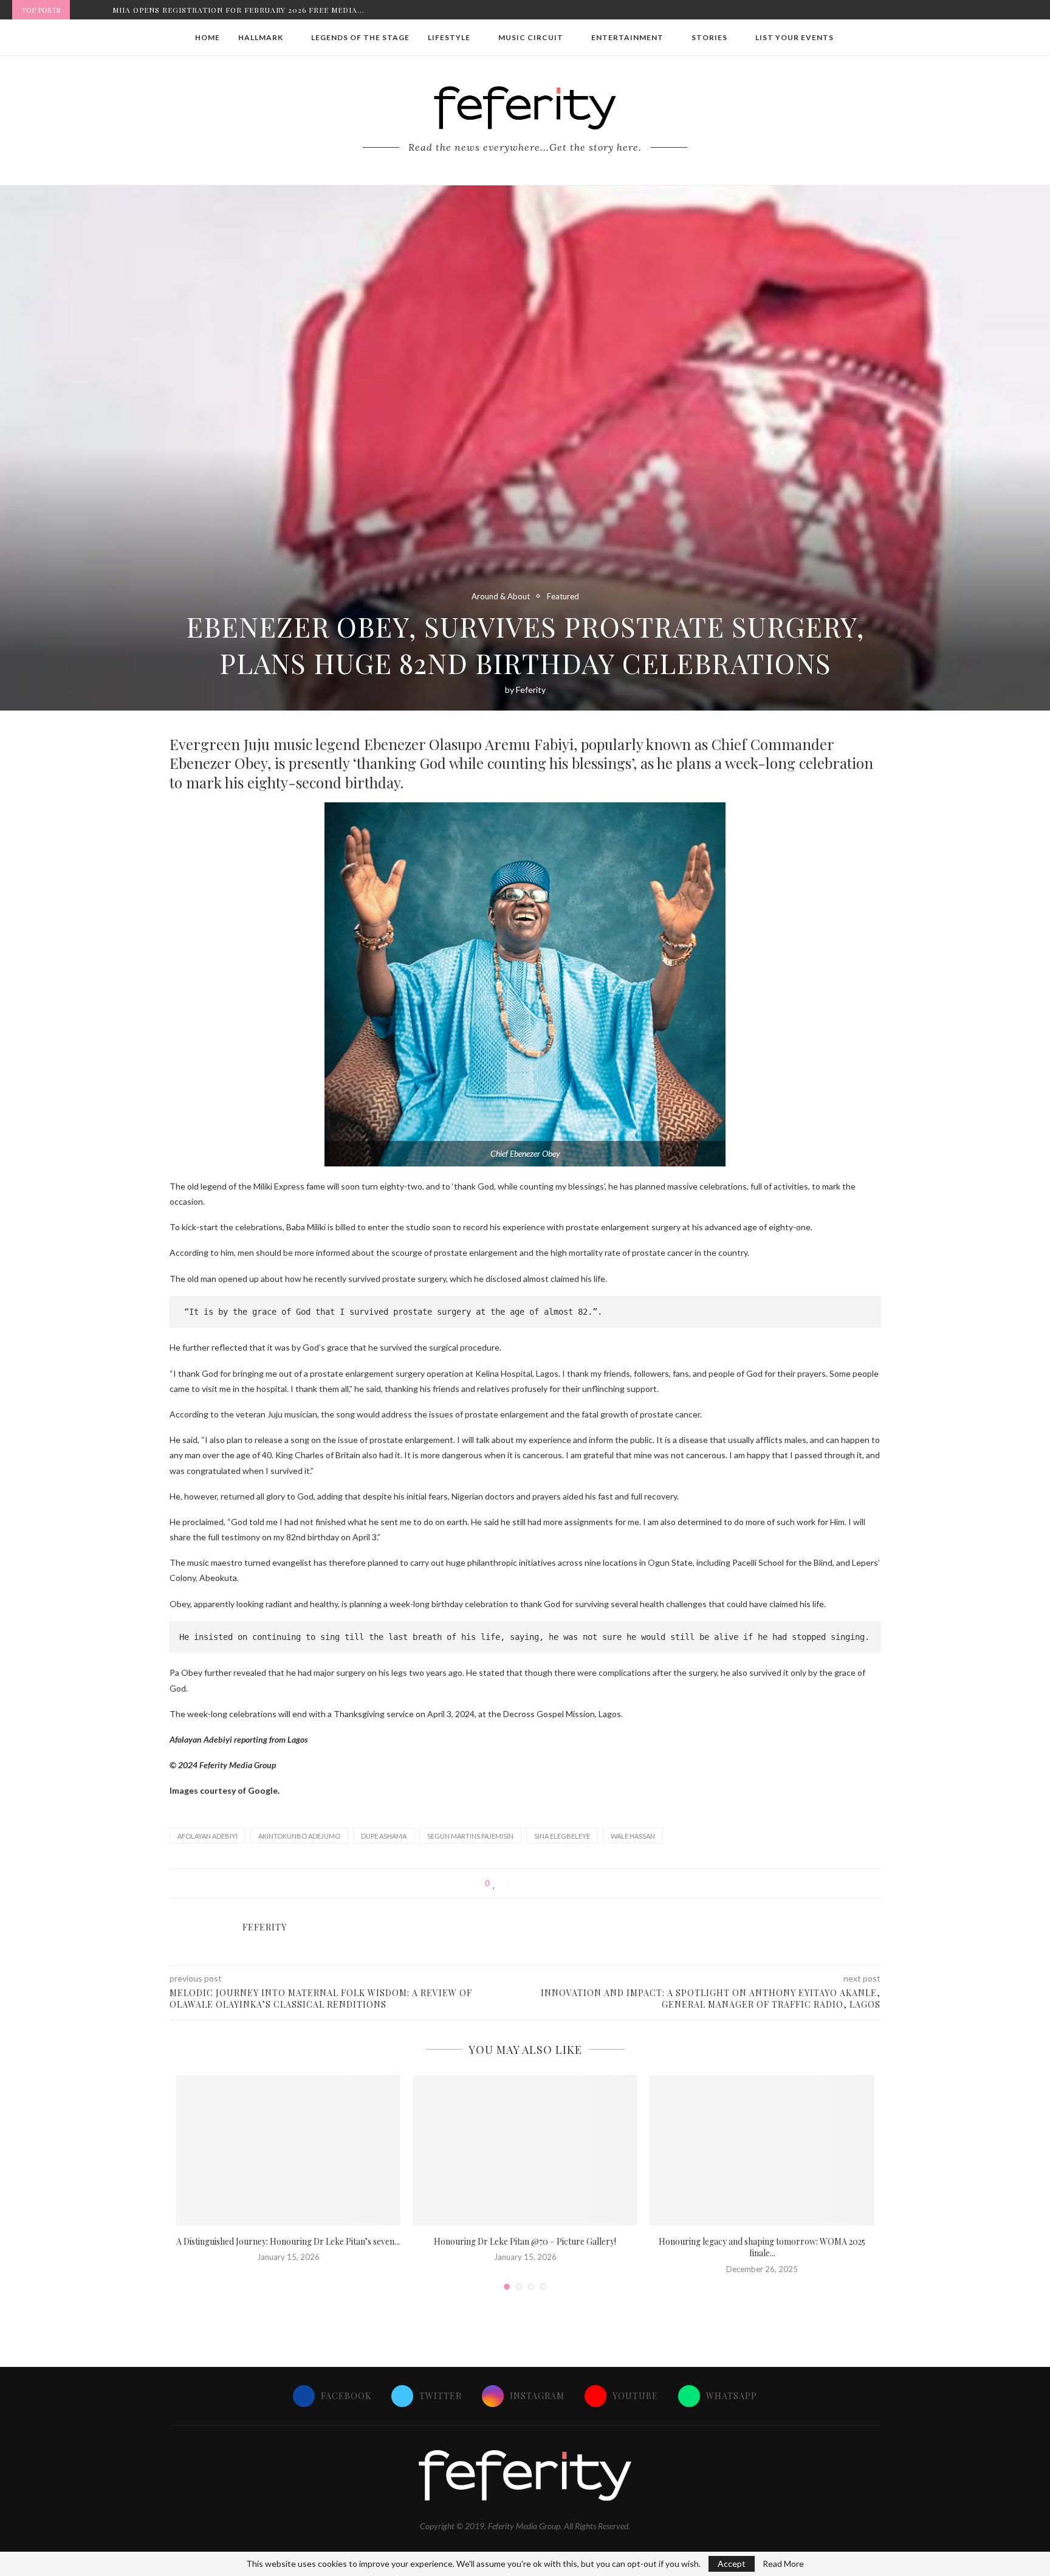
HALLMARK (261, 37)
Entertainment (627, 37)
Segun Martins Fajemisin (470, 1836)
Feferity (531, 690)
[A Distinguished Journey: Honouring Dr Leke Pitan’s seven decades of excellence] (288, 2150)
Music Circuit (531, 37)
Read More (783, 2564)
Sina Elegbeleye (562, 1836)
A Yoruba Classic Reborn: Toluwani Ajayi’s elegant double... (250, 10)
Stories (709, 37)
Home (208, 37)
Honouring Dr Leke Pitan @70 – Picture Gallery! (525, 2241)
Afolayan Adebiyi (208, 1836)
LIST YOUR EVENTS (794, 37)
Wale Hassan (633, 1836)
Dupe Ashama (384, 1836)
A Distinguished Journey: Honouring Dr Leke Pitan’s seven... (288, 2241)
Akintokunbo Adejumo (299, 1836)
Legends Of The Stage (360, 37)
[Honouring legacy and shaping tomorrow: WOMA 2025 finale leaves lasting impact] (762, 2150)
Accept (732, 2564)
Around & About (501, 597)
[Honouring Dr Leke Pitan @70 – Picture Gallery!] (525, 2150)
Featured (563, 597)
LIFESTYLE (449, 37)
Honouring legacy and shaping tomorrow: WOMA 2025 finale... (762, 2247)
